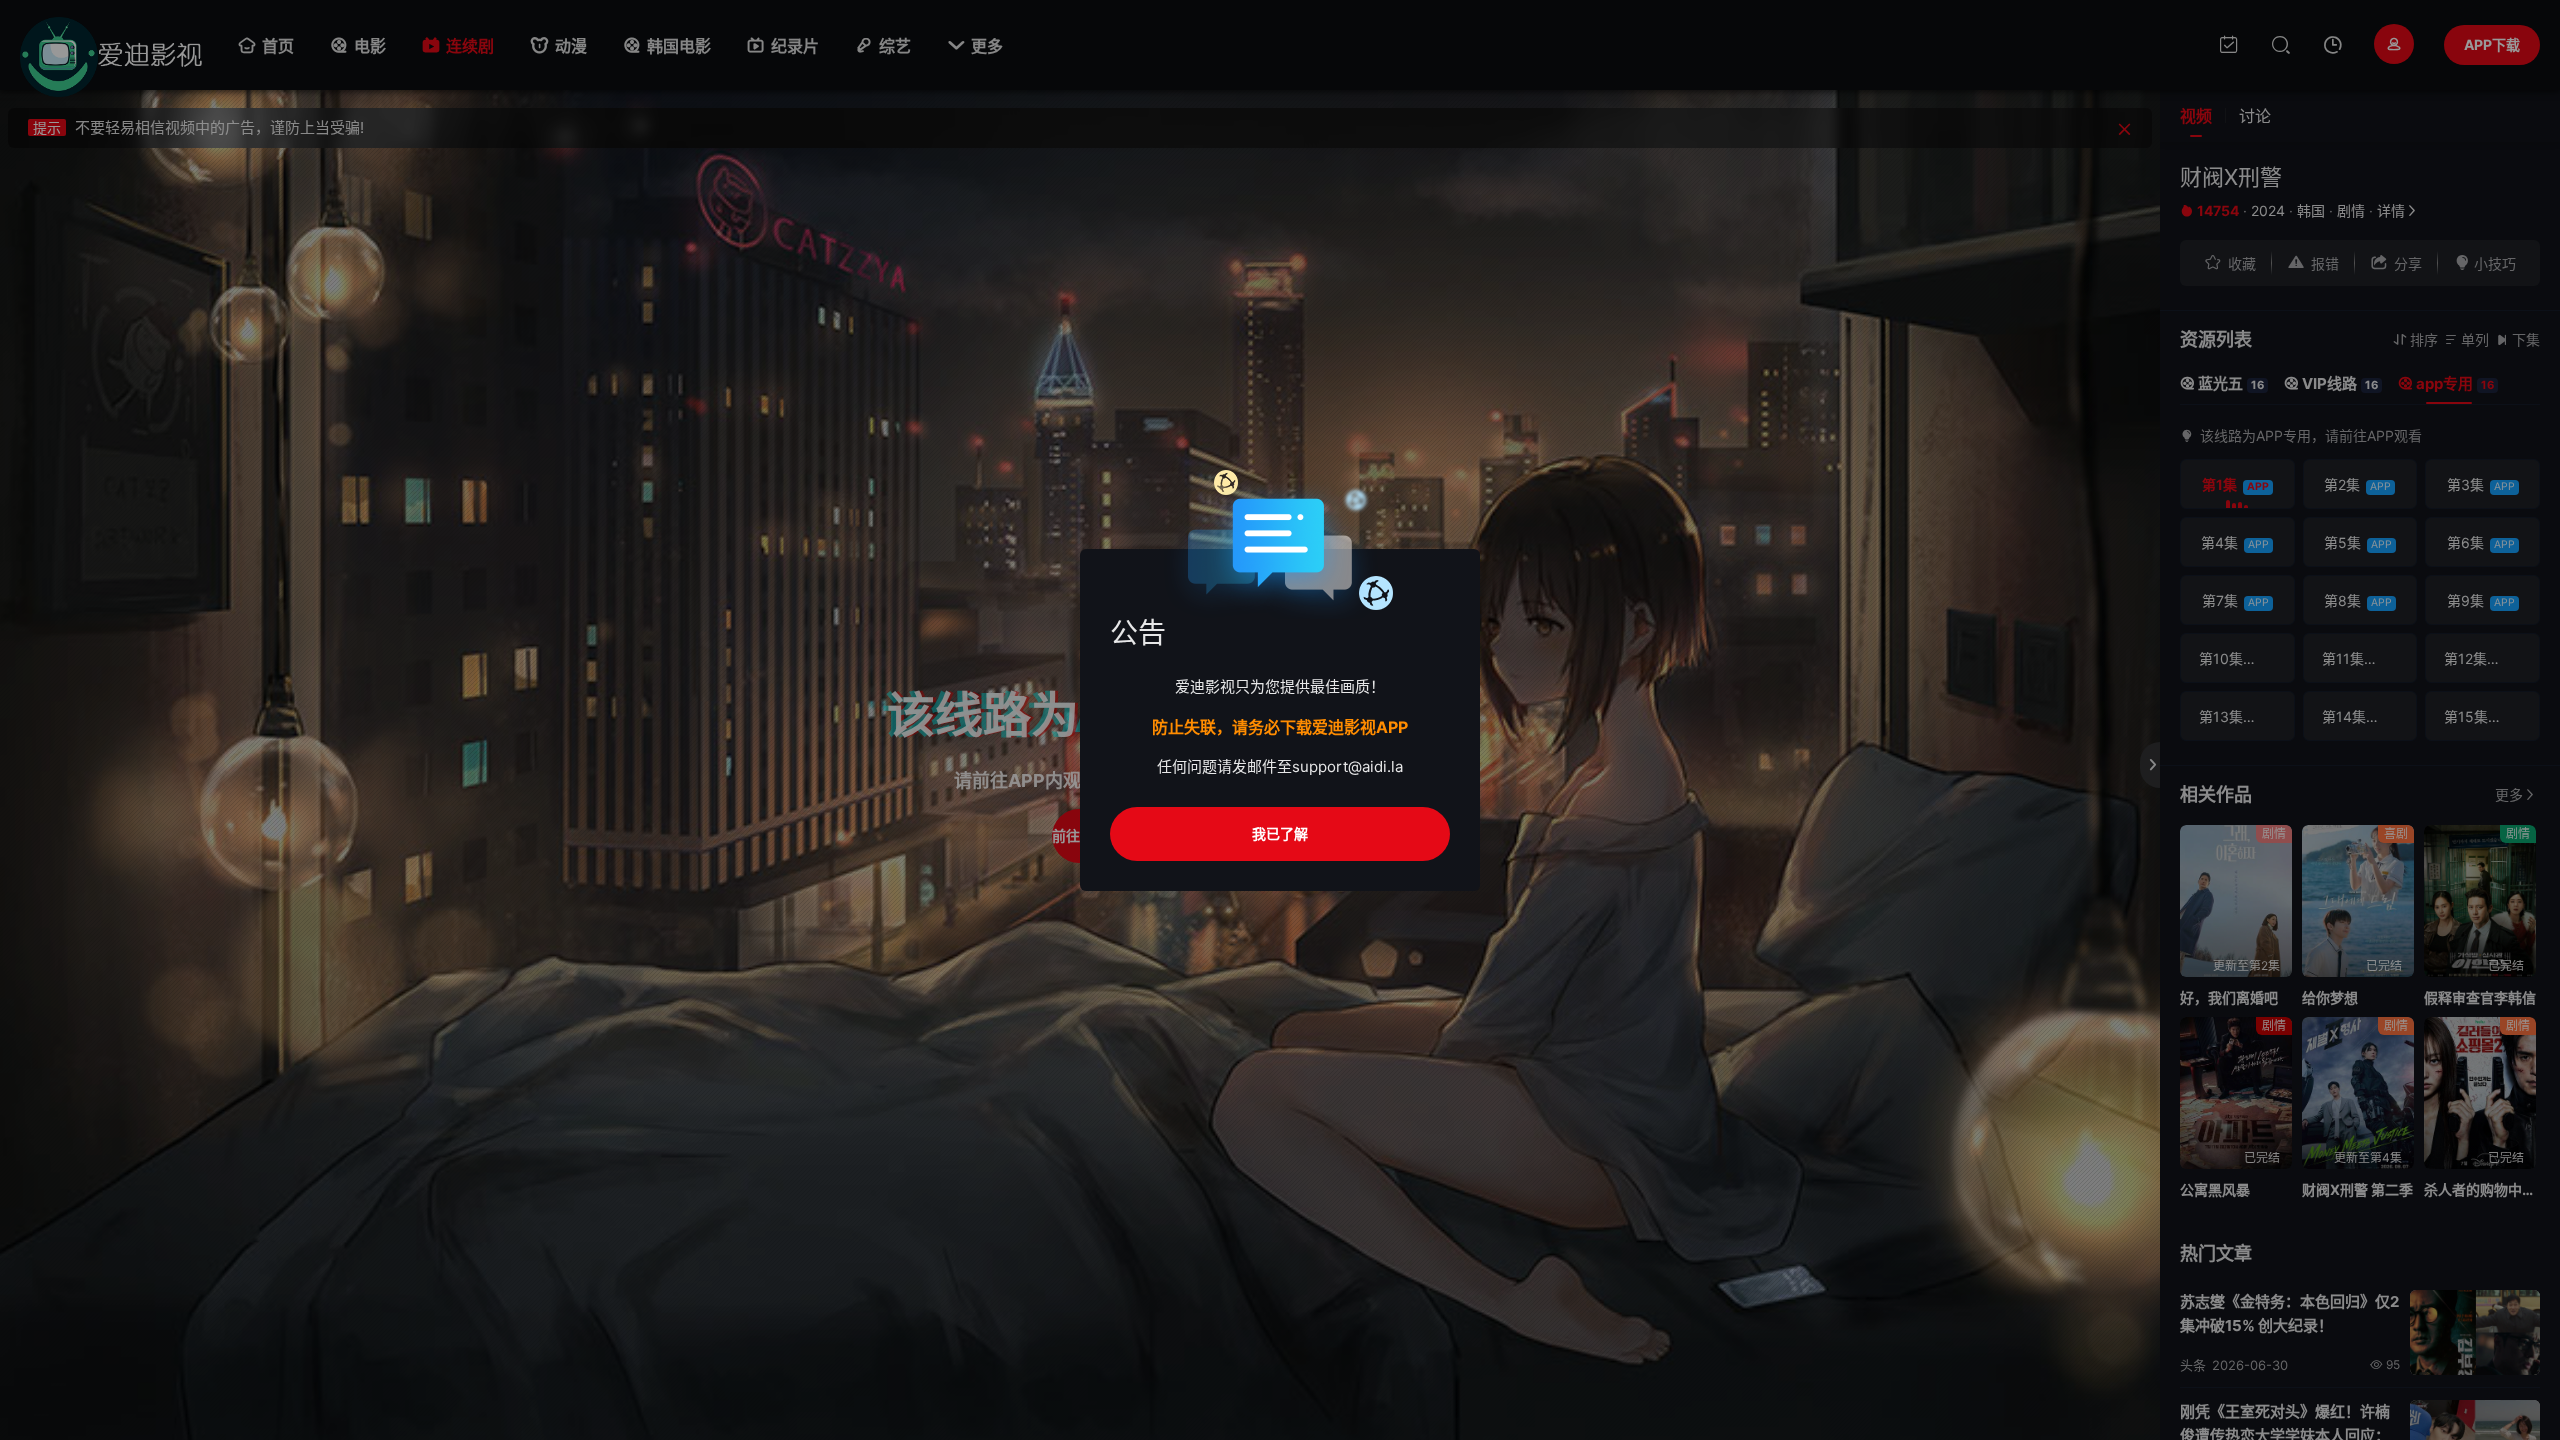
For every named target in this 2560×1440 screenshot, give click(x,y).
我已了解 (1280, 833)
